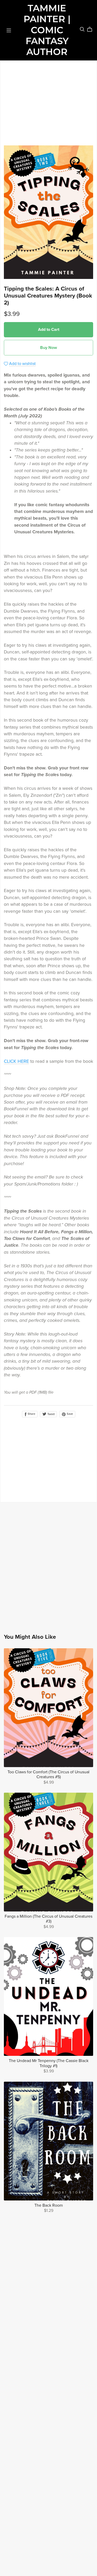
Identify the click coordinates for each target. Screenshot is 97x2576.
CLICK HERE (16, 1061)
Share (31, 1414)
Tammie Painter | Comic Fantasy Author (47, 30)
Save (69, 1414)
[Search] (82, 29)
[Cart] (92, 29)
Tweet (51, 1414)
